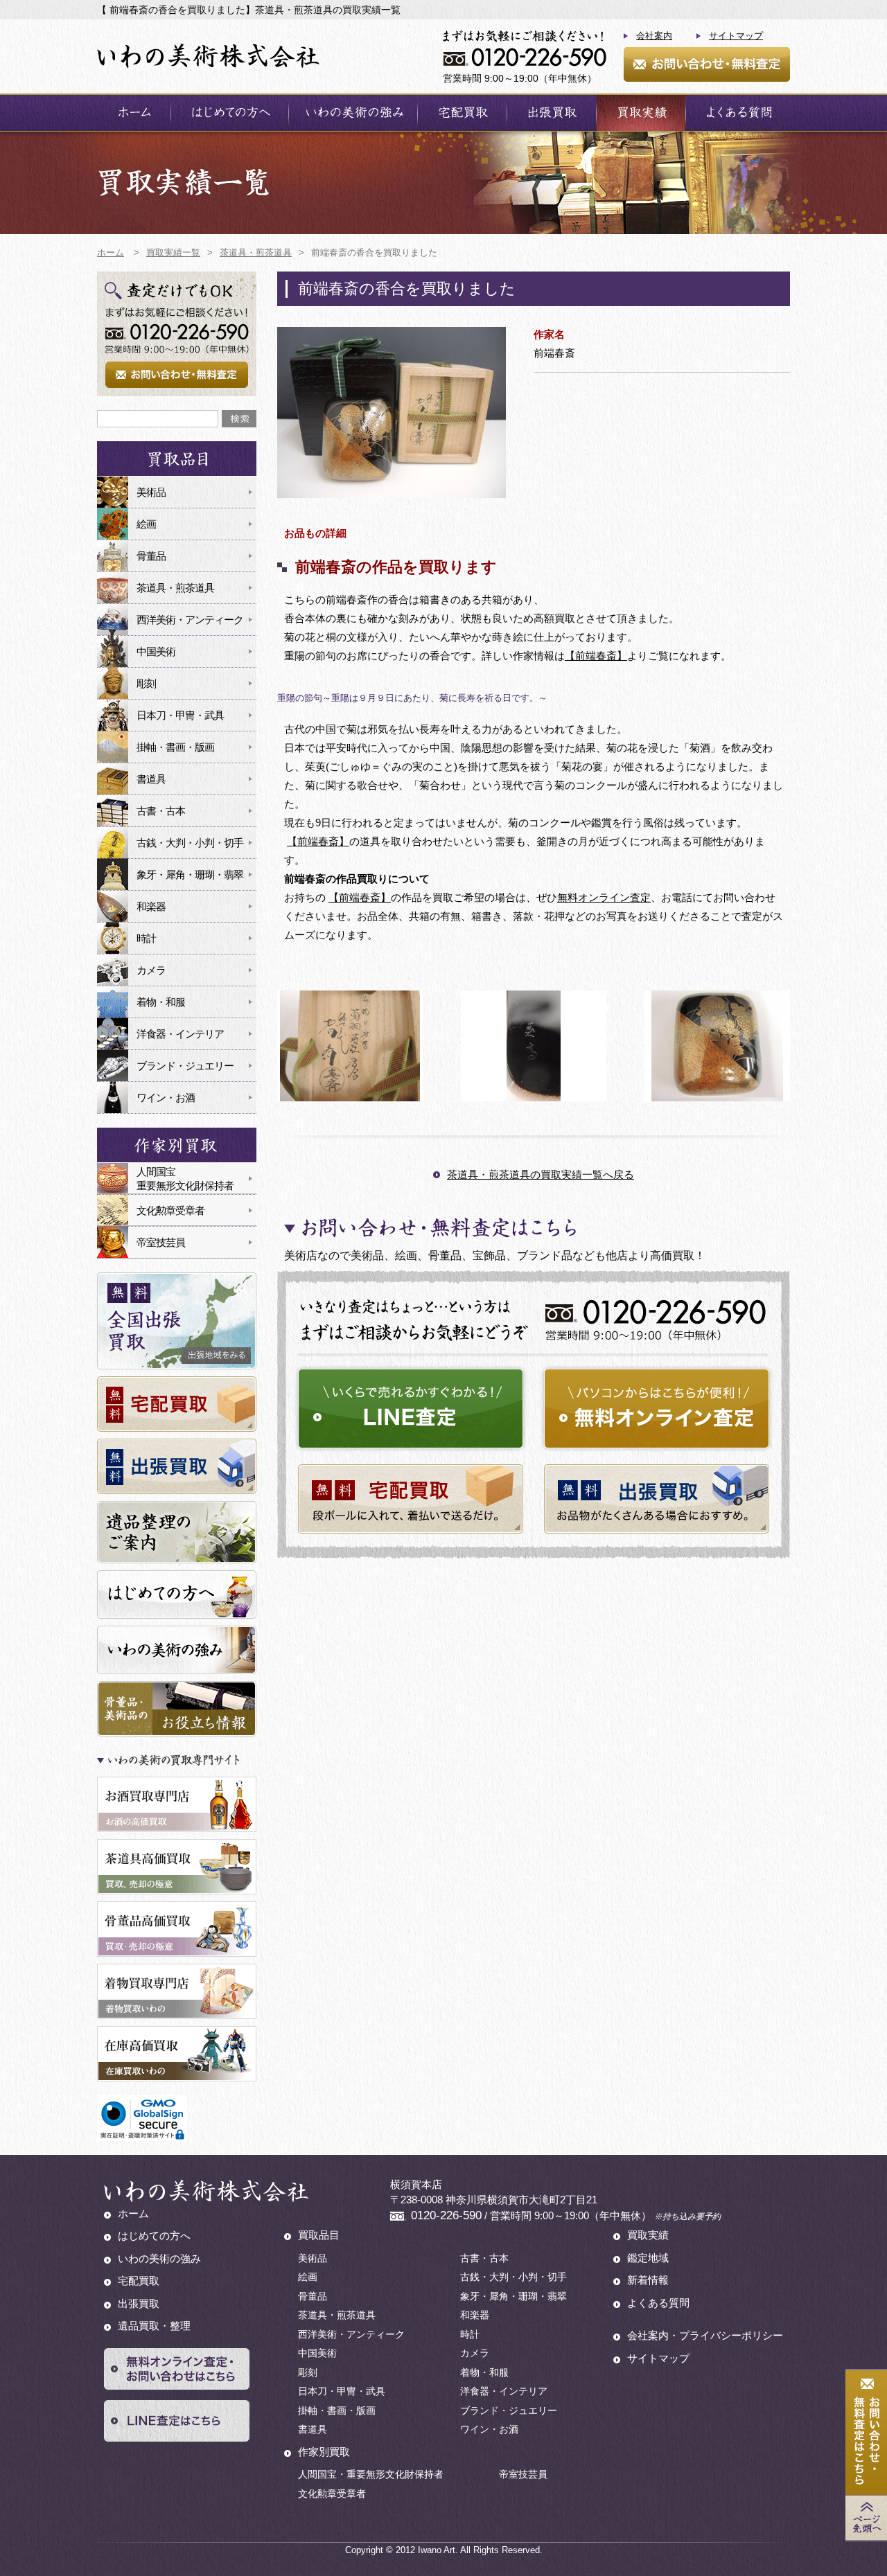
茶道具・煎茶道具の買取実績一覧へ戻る (541, 1174)
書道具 (151, 779)
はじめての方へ (230, 113)
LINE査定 (411, 1409)
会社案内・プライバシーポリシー (705, 2335)
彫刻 (146, 683)
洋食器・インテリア (180, 1034)
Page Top (866, 2518)
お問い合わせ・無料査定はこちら (866, 2433)
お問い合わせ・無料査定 (707, 64)
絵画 (146, 524)
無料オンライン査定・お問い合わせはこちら (177, 2369)
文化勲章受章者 (170, 1210)
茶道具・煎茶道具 (175, 588)
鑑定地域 (648, 2258)
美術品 (151, 492)
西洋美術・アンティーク (190, 620)
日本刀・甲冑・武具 (180, 715)
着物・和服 (161, 1002)
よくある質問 (738, 113)
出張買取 (552, 113)
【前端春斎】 (596, 656)
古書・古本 (161, 811)
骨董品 (151, 556)
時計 (146, 938)
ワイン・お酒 (166, 1098)
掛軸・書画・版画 (175, 747)
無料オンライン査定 (604, 897)
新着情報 (648, 2280)
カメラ (151, 970)
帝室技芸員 (161, 1242)
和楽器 (151, 906)
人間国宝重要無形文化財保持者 (185, 1179)
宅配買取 (462, 113)
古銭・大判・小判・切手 (190, 843)
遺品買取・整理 (154, 2326)
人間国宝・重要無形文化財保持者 (371, 2474)
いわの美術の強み (353, 113)
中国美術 (156, 651)
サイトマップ (736, 36)
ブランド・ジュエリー (185, 1066)
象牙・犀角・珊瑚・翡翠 (190, 874)
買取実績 (641, 113)
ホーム (134, 113)
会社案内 (654, 36)
